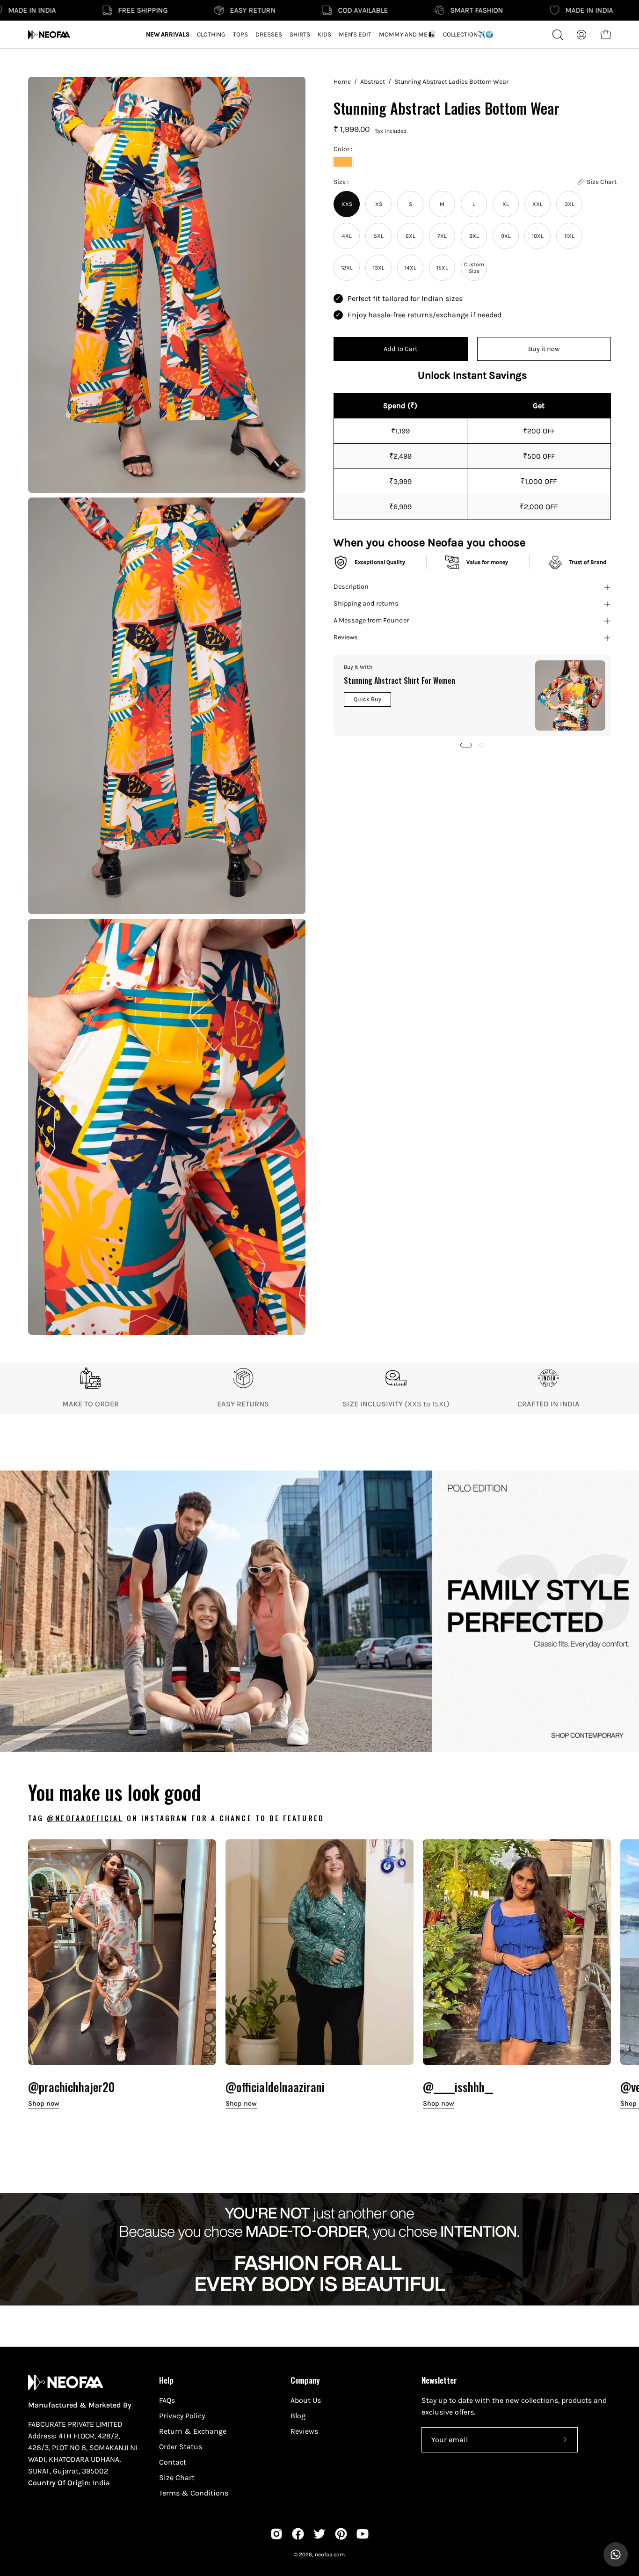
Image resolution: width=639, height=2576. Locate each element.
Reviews (346, 638)
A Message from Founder (371, 621)
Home (342, 82)
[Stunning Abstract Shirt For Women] (570, 695)
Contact (173, 2462)
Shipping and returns (366, 604)
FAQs (167, 2400)
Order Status (181, 2447)
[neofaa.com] (49, 35)
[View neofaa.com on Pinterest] (341, 2534)
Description (351, 587)
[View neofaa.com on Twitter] (319, 2534)
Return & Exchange (193, 2431)
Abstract (373, 82)
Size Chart (177, 2477)
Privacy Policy (182, 2416)
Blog (298, 2416)
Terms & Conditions (194, 2493)
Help (166, 2380)
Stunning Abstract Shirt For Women (399, 681)
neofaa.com (330, 2554)
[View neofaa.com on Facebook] (298, 2534)
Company (305, 2380)
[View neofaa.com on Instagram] (276, 2534)
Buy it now (544, 349)
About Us (306, 2400)
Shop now (44, 2104)
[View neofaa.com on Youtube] (363, 2534)
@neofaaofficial (85, 1818)
